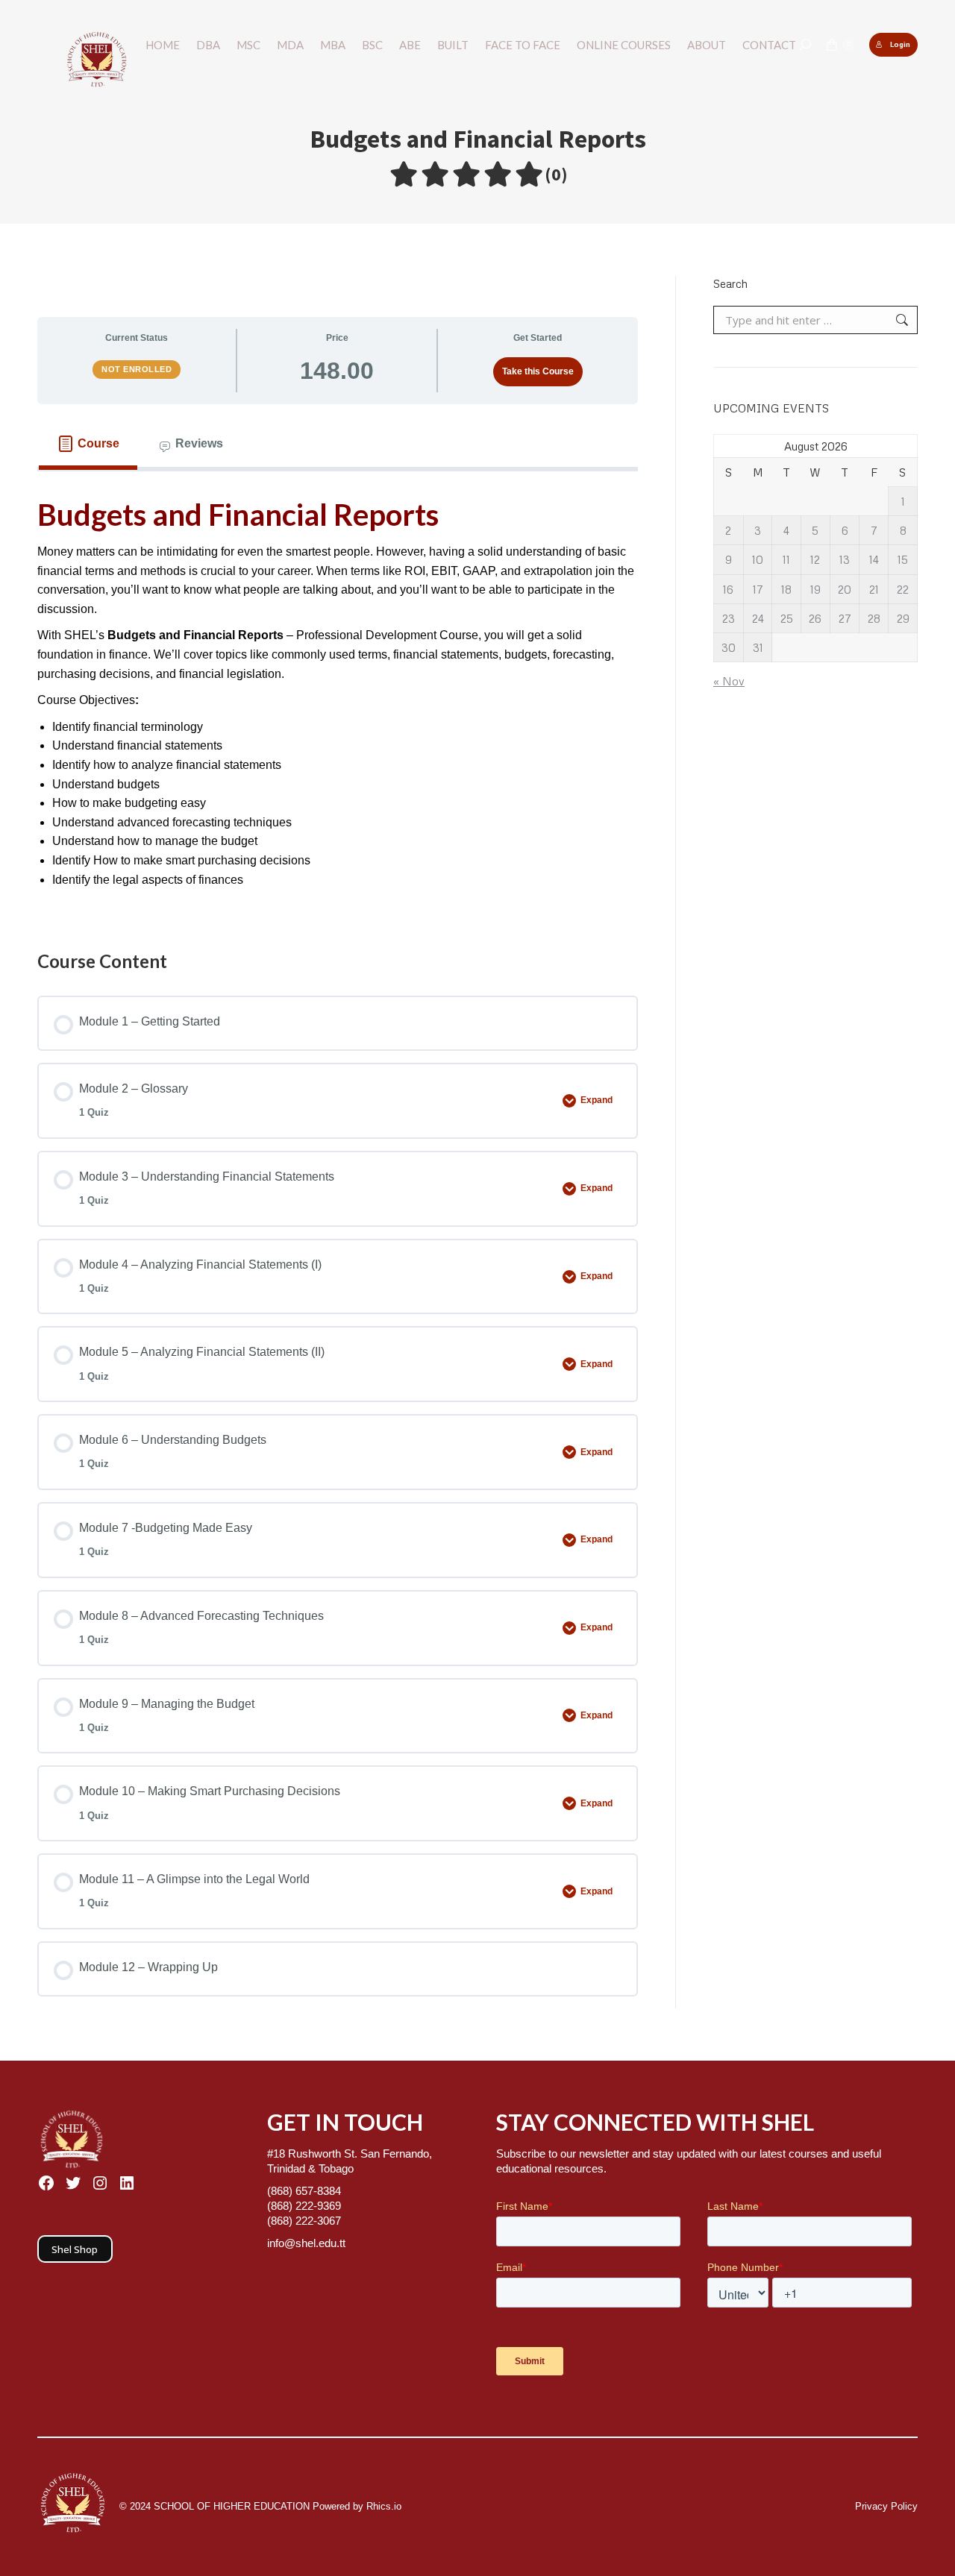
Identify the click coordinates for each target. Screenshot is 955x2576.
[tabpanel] (338, 696)
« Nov (729, 681)
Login (900, 44)
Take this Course (538, 371)
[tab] (88, 444)
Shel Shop (75, 2249)
